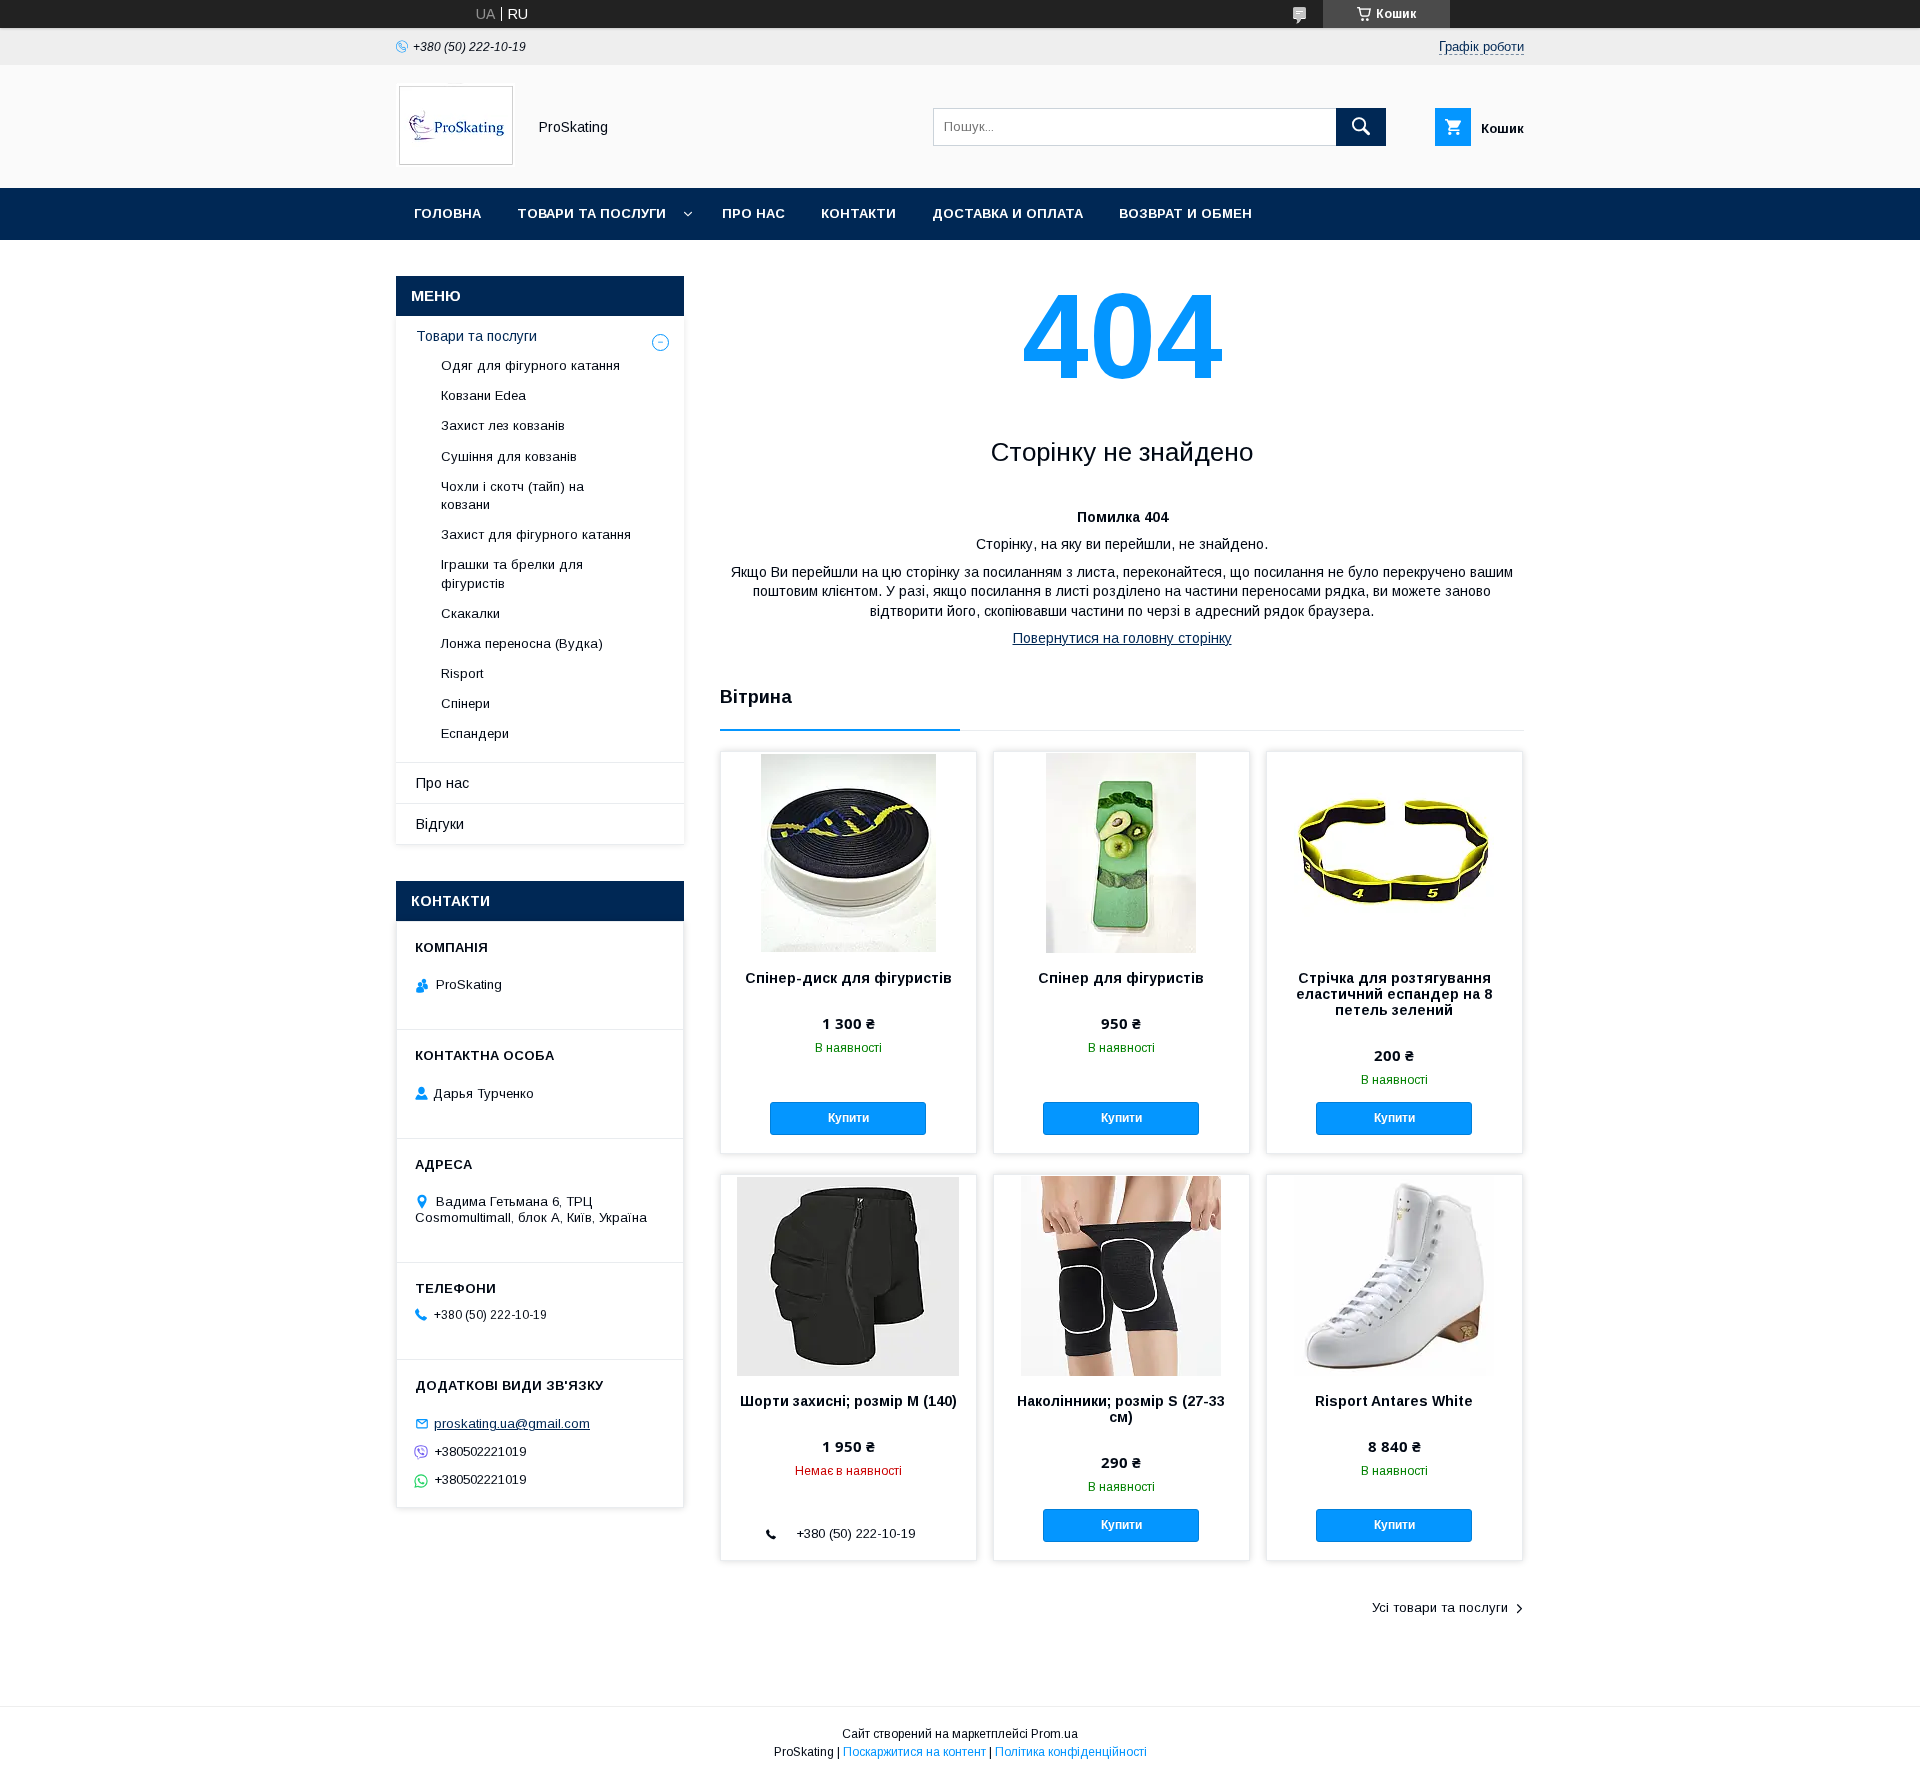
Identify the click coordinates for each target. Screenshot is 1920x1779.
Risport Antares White (1394, 1401)
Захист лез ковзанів (503, 425)
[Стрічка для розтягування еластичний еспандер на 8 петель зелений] (1394, 852)
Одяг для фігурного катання (530, 365)
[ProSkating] (455, 162)
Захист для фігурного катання (536, 534)
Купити (848, 1118)
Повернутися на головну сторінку (1122, 638)
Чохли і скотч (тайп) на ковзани (512, 495)
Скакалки (470, 613)
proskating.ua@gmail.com (512, 1423)
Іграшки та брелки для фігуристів (512, 573)
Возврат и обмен (1185, 213)
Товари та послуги (591, 213)
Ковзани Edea (483, 395)
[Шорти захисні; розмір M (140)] (848, 1275)
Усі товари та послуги (1440, 1607)
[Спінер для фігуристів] (1121, 852)
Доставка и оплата (1007, 213)
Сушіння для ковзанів (509, 456)
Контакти (858, 213)
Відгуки (440, 824)
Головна (447, 213)
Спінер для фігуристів (1121, 978)
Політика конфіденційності (1071, 1752)
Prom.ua (1054, 1734)
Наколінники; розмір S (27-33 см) (1121, 1409)
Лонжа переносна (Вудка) (522, 643)
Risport (462, 673)
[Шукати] (1361, 127)
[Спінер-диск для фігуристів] (848, 852)
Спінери (465, 703)
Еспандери (475, 733)
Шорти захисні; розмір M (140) (848, 1401)
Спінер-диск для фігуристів (848, 978)
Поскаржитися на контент (914, 1752)
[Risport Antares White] (1394, 1275)
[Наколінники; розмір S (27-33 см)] (1121, 1275)
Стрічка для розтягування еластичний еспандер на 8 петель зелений (1394, 994)
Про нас (753, 213)
